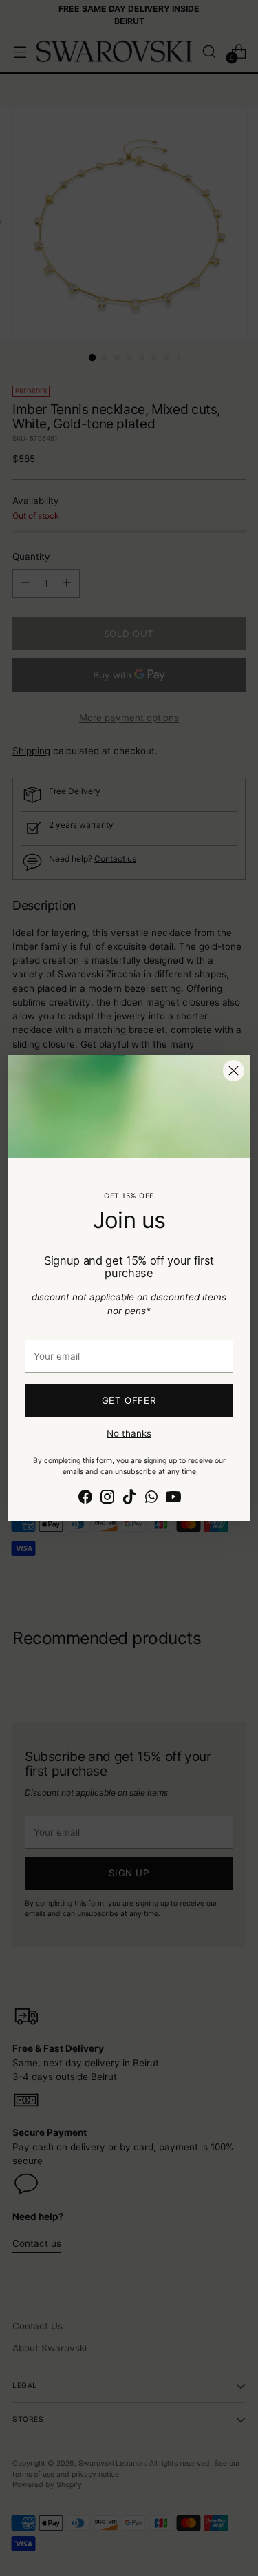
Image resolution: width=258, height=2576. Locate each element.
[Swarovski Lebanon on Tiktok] (129, 1498)
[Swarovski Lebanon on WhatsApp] (151, 1498)
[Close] (234, 1071)
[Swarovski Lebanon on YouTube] (173, 1498)
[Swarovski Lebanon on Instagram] (107, 1498)
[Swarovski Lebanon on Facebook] (85, 1498)
